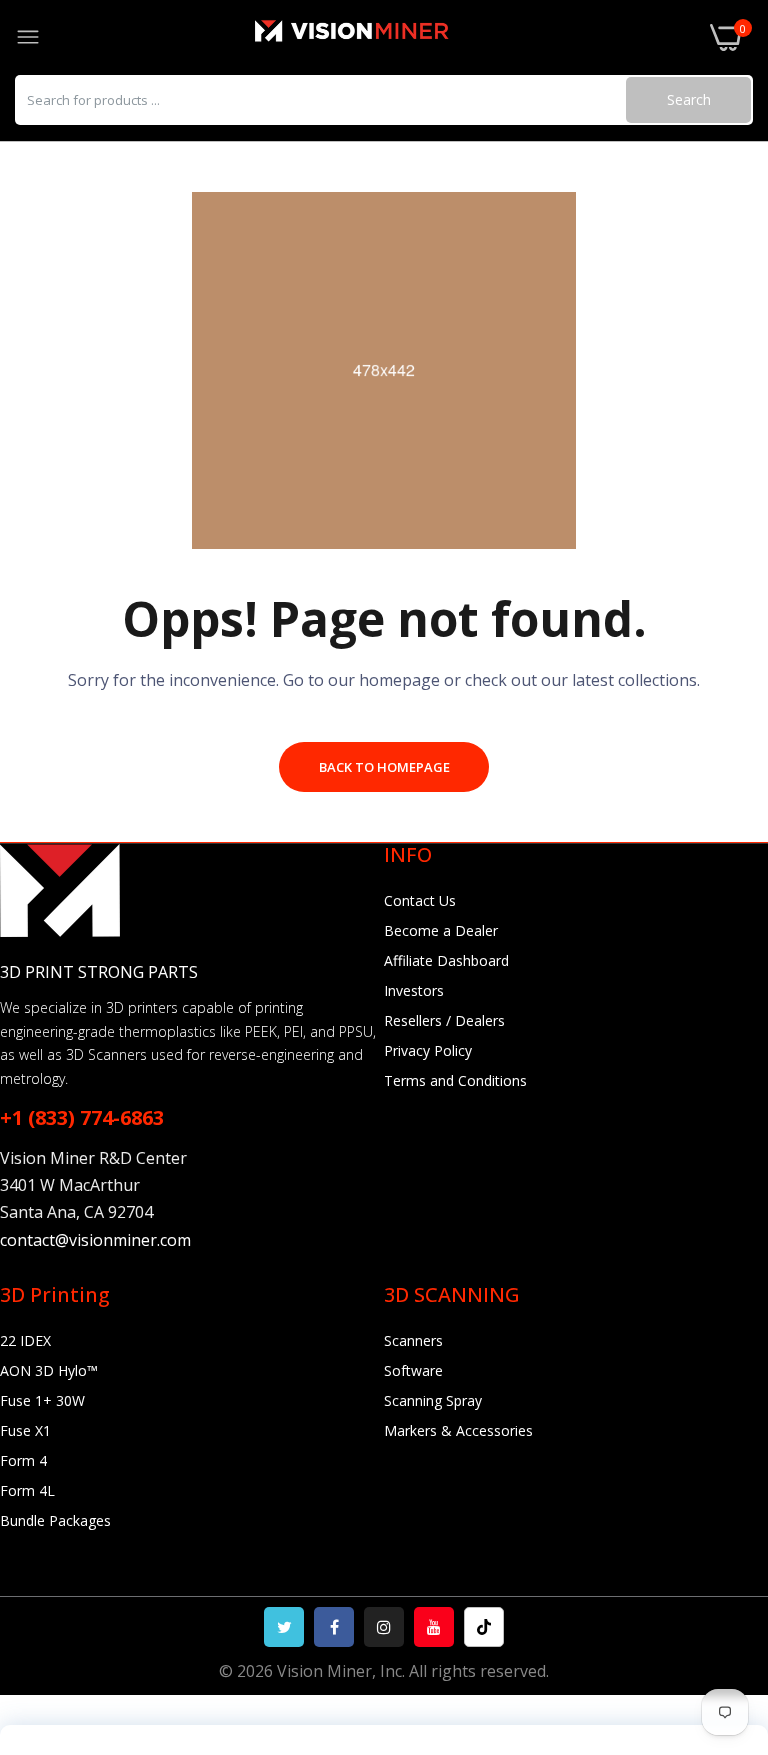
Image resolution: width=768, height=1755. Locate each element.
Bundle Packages (55, 1520)
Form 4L (27, 1490)
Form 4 (23, 1460)
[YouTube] (434, 1627)
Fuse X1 (25, 1430)
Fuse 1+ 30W (42, 1400)
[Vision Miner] (375, 37)
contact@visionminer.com (95, 1240)
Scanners (413, 1340)
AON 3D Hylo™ (49, 1370)
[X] (284, 1627)
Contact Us (420, 900)
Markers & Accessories (458, 1430)
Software (413, 1370)
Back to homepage (384, 767)
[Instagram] (384, 1627)
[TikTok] (484, 1627)
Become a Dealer (441, 930)
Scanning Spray (433, 1400)
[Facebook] (334, 1627)
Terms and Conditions (455, 1080)
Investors (414, 990)
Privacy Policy (428, 1050)
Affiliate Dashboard (446, 960)
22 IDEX (25, 1340)
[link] (728, 1590)
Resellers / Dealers (444, 1020)
